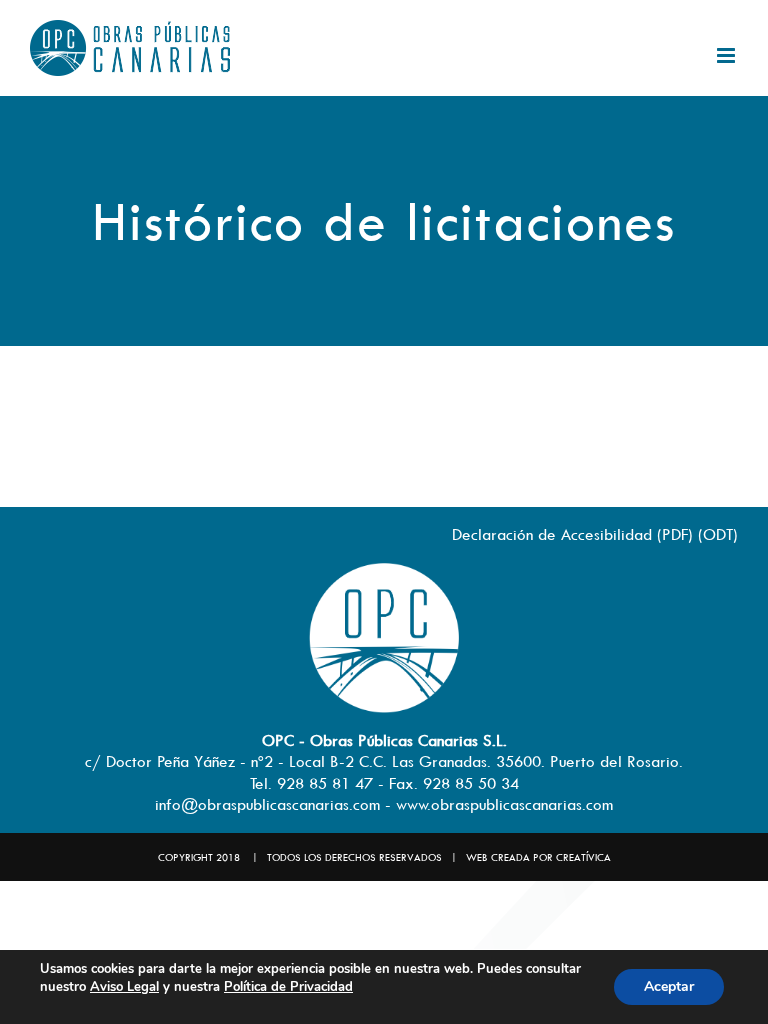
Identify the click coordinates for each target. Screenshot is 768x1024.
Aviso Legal (124, 987)
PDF (675, 534)
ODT (718, 534)
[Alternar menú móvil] (727, 55)
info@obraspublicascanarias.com (267, 804)
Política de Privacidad (288, 987)
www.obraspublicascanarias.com (504, 804)
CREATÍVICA (583, 857)
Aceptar (669, 986)
